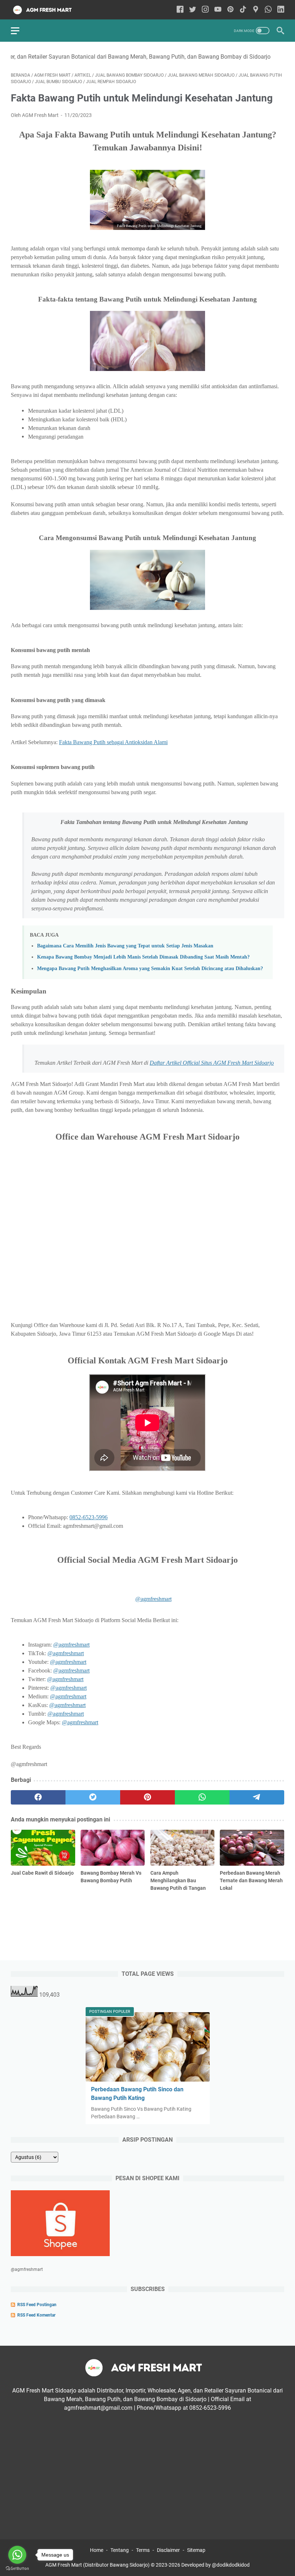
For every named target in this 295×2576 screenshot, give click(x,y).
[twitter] (93, 1797)
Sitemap (196, 2550)
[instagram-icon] (205, 10)
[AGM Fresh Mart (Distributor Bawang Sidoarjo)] (49, 10)
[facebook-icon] (180, 10)
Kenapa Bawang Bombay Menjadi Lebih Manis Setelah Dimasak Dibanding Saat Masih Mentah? (143, 957)
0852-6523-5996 (88, 1517)
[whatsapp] (202, 1797)
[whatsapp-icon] (268, 10)
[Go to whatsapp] (17, 2555)
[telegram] (257, 1797)
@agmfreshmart (153, 1599)
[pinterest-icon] (230, 10)
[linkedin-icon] (281, 10)
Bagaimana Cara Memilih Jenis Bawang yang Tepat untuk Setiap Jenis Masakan (125, 946)
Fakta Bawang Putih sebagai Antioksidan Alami (113, 742)
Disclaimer (168, 2550)
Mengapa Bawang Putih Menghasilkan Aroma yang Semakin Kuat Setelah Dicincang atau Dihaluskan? (150, 968)
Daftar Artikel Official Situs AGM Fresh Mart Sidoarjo (212, 1063)
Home (97, 2550)
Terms (143, 2550)
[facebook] (38, 1797)
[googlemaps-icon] (256, 10)
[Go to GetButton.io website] (17, 2569)
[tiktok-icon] (243, 10)
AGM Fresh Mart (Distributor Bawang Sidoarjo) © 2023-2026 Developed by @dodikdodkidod (147, 2565)
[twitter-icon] (193, 10)
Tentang (120, 2550)
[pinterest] (147, 1797)
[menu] (19, 31)
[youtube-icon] (218, 10)
